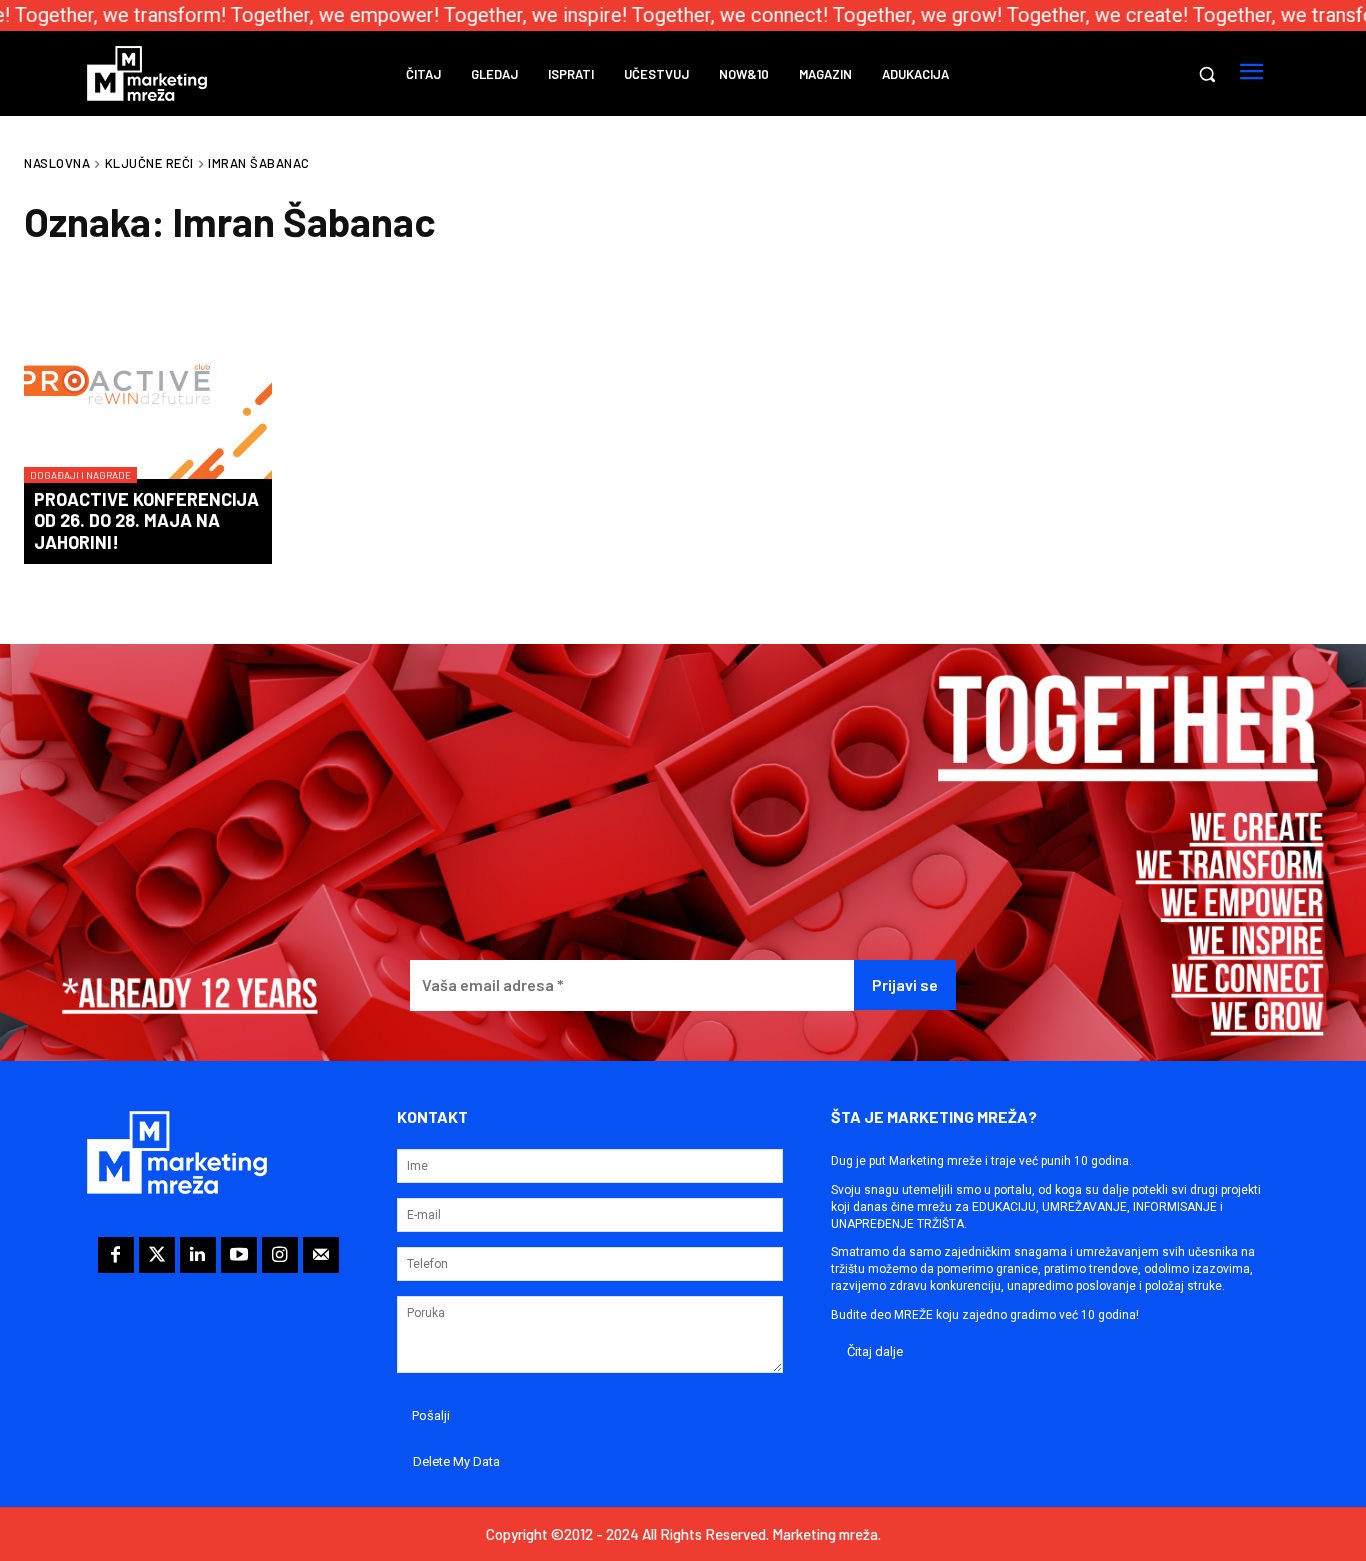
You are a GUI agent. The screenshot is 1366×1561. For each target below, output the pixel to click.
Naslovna (57, 163)
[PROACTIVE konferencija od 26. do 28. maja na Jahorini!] (148, 384)
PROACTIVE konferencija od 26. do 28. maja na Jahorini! (146, 520)
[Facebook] (116, 1255)
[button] (1207, 74)
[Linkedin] (198, 1255)
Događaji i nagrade (80, 475)
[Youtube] (239, 1255)
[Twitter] (157, 1255)
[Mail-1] (321, 1255)
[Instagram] (280, 1255)
